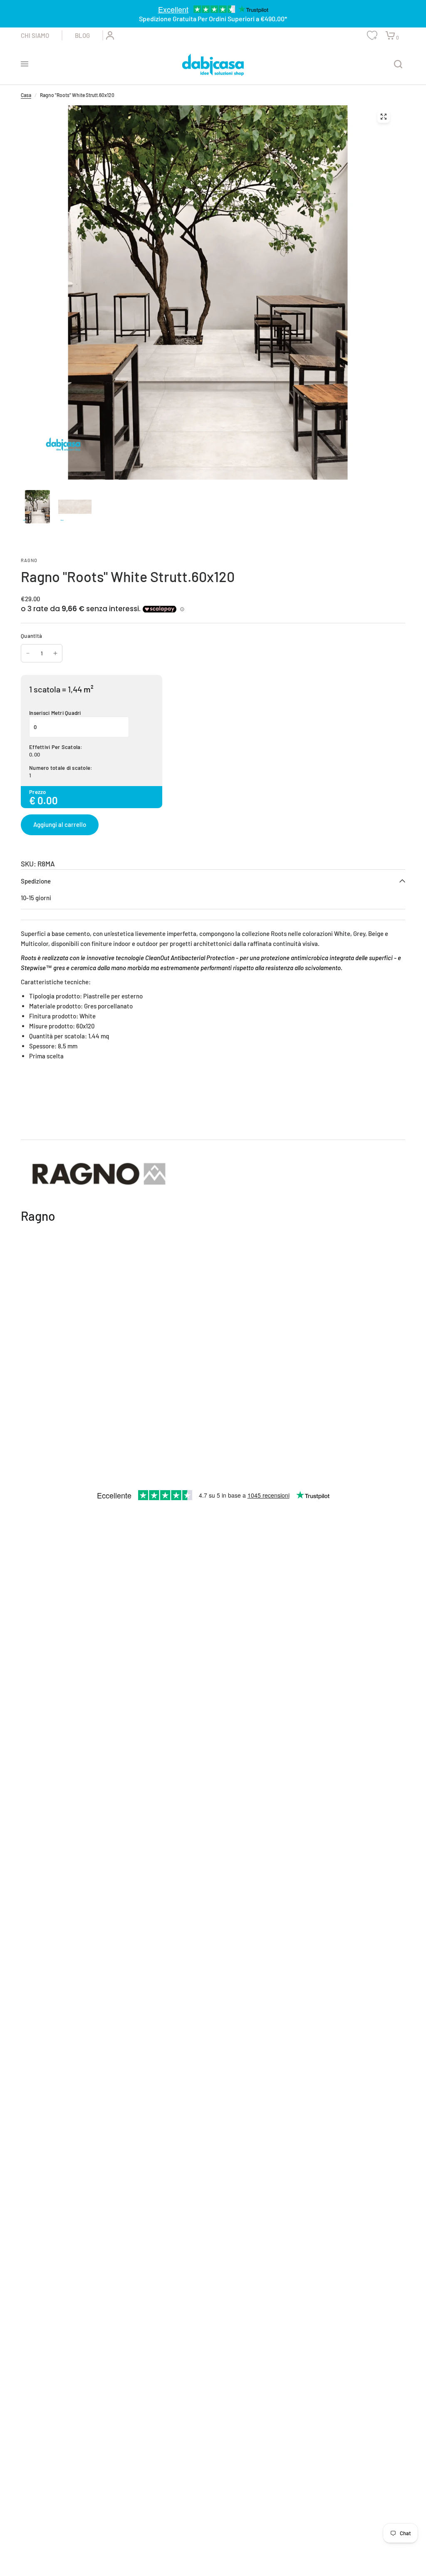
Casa (26, 95)
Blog (82, 35)
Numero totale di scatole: (61, 768)
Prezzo (38, 792)
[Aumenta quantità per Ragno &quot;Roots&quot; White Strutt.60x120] (55, 653)
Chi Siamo (35, 35)
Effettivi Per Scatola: (56, 747)
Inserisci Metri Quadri (55, 713)
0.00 (35, 754)
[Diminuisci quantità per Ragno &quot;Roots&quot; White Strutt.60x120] (28, 653)
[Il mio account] (109, 35)
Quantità (31, 636)
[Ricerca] (398, 64)
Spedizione (36, 881)
